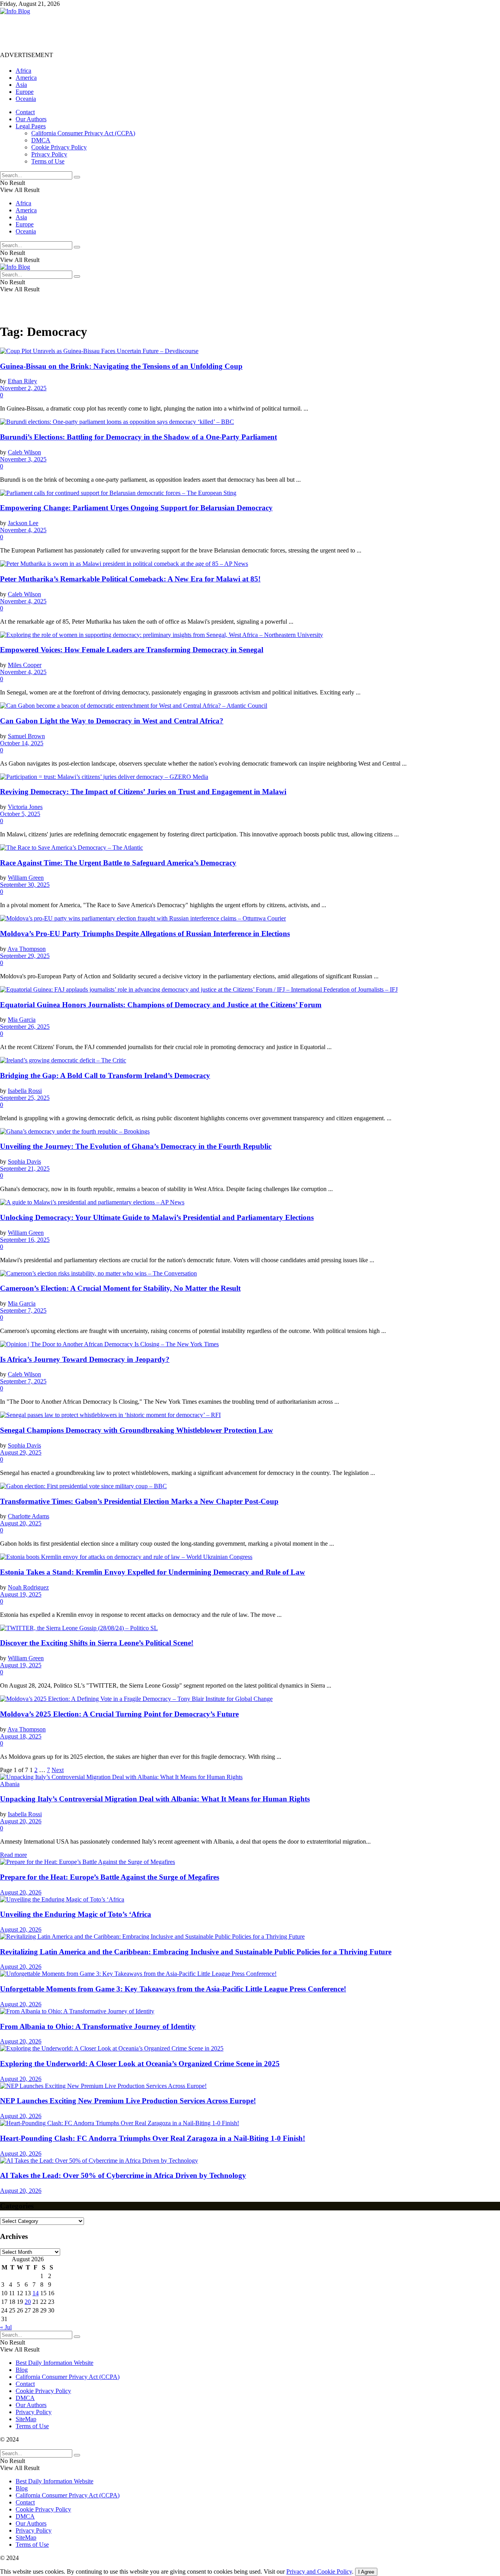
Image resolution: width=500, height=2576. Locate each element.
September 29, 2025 (25, 956)
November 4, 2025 (23, 530)
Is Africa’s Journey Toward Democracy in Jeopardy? (85, 1359)
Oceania (26, 99)
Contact (25, 112)
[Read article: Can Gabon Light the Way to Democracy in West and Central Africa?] (250, 706)
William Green (26, 878)
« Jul (6, 2327)
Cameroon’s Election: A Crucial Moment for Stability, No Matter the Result (120, 1288)
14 (36, 2293)
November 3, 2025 (23, 459)
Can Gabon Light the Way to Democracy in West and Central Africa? (112, 721)
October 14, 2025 (22, 743)
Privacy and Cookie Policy (319, 2572)
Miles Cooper (25, 665)
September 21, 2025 (25, 1169)
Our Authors (31, 119)
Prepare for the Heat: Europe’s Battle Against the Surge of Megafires (110, 1877)
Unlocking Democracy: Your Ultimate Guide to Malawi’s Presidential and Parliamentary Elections (157, 1217)
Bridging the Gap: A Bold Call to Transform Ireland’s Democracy (105, 1075)
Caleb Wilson (24, 452)
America (26, 78)
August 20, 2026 (21, 1821)
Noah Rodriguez (28, 1587)
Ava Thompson (27, 949)
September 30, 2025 (25, 885)
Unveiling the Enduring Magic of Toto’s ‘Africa (76, 1914)
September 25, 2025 (25, 1098)
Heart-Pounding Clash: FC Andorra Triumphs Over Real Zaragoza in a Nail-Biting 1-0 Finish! (153, 2138)
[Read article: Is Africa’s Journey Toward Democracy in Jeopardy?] (250, 1344)
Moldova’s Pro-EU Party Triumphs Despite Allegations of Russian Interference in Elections (145, 934)
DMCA (41, 140)
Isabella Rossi (25, 1091)
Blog (22, 2370)
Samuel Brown (26, 736)
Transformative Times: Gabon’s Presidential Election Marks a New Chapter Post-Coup (139, 1501)
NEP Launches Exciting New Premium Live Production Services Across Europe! (128, 2101)
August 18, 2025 (21, 1736)
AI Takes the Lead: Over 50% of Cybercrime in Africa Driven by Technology (123, 2175)
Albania (10, 1784)
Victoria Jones (25, 807)
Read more (13, 1855)
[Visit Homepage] (15, 11)
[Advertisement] (142, 32)
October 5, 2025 (20, 814)
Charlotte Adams (29, 1516)
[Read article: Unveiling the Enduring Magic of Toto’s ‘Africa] (250, 1900)
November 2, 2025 (23, 388)
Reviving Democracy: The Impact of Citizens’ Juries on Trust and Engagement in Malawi (143, 792)
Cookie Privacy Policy (59, 147)
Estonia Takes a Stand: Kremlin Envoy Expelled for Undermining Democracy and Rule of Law (153, 1572)
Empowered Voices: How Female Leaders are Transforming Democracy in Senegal (132, 650)
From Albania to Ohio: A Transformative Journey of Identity (98, 2026)
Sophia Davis (24, 1162)
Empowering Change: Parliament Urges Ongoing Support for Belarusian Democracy (136, 508)
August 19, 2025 (21, 1594)
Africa (23, 71)
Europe (25, 92)
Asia (21, 85)
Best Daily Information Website (54, 2363)
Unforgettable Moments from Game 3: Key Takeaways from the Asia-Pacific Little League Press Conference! (173, 1989)
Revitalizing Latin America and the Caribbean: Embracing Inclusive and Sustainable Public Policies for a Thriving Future (196, 1952)
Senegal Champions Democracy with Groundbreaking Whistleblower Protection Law (137, 1430)
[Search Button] (77, 177)
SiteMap (26, 2419)
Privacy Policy (49, 154)
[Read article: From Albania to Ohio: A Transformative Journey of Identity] (250, 2011)
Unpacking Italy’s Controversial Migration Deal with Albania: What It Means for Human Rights (155, 1799)
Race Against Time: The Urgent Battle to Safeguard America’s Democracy (118, 863)
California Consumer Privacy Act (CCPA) (83, 133)
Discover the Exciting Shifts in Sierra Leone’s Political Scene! (97, 1643)
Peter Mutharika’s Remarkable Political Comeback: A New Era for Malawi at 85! (130, 579)
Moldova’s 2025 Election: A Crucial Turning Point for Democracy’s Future (119, 1714)
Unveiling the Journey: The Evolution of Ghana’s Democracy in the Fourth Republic (136, 1146)
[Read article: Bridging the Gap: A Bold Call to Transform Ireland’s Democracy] (250, 1060)
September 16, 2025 (25, 1240)
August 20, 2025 (21, 1523)
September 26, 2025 (25, 1027)
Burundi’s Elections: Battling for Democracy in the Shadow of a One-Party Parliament (138, 437)
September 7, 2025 (23, 1310)
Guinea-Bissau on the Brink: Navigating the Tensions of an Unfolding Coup (121, 366)
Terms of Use (48, 161)
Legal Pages (31, 126)
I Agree (366, 2572)
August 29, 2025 (21, 1452)
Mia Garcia (22, 1020)
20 (28, 2302)
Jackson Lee (23, 523)
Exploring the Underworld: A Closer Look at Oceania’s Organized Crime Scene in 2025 (140, 2064)
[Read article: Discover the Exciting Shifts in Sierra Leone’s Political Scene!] (250, 1628)
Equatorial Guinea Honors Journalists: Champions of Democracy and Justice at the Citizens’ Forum (161, 1005)
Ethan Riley (22, 381)
